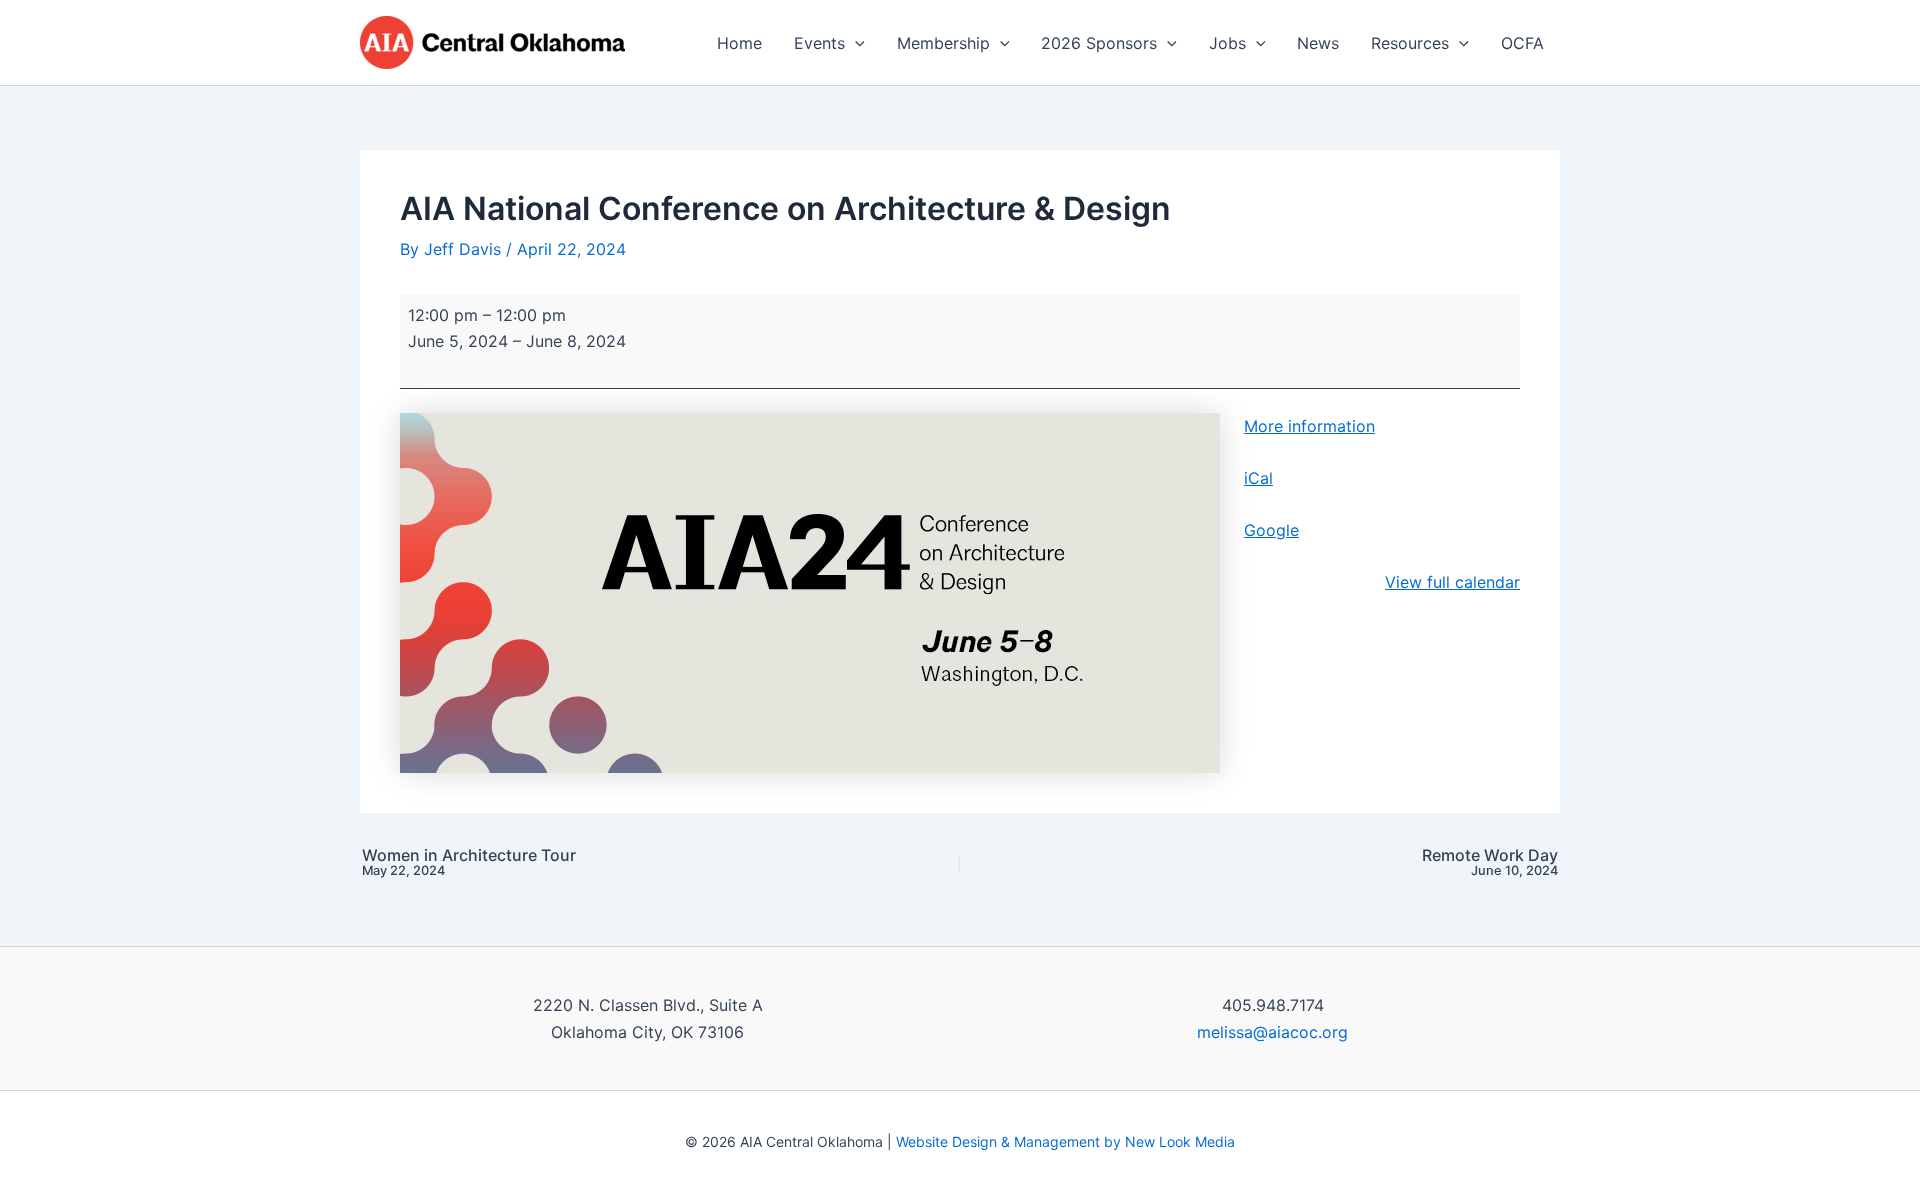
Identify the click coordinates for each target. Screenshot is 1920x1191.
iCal (1258, 478)
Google (1271, 530)
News (1318, 43)
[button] (855, 43)
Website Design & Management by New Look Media (1065, 1141)
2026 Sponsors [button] (1099, 43)
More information (1309, 426)
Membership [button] (943, 43)
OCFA (1522, 43)
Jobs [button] (1227, 43)
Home (739, 43)
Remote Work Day (1490, 862)
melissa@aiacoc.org (1272, 1032)
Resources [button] (1410, 43)
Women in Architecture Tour (469, 862)
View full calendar (1452, 582)
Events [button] (819, 43)
